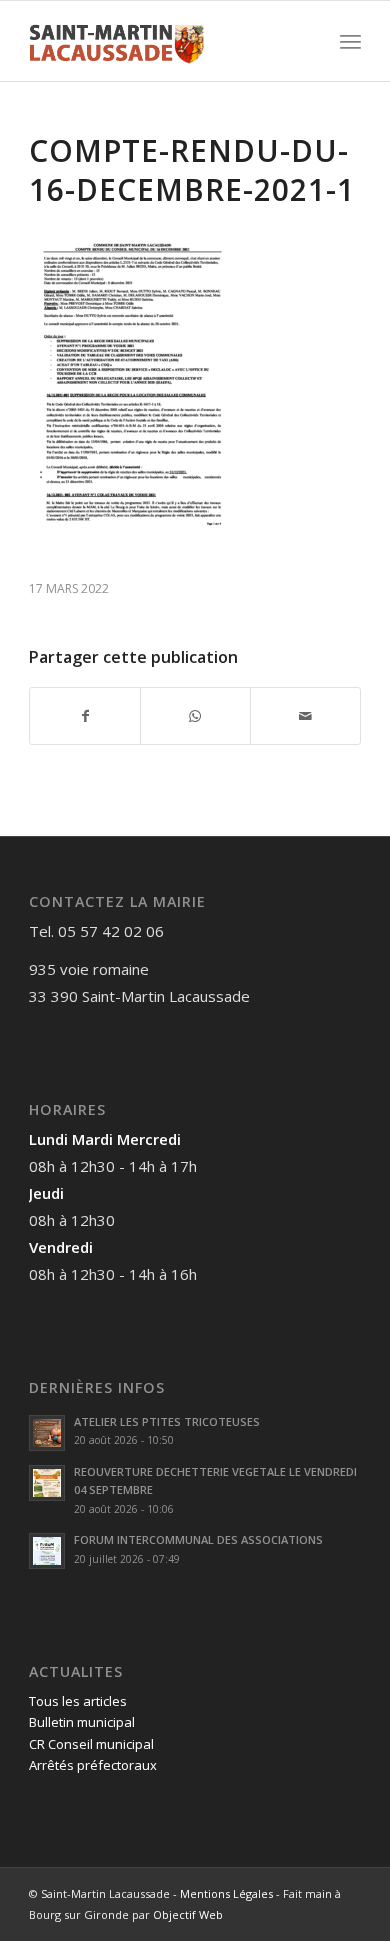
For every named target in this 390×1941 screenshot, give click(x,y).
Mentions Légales (226, 1893)
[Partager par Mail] (305, 716)
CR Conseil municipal (91, 1744)
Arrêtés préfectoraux (93, 1765)
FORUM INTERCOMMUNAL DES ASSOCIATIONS (198, 1539)
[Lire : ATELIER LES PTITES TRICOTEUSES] (47, 1433)
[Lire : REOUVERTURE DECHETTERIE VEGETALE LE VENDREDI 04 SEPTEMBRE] (47, 1483)
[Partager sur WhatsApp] (195, 716)
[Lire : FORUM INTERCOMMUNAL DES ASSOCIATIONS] (47, 1551)
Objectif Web (188, 1914)
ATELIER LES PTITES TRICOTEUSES (167, 1421)
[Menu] (350, 41)
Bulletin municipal (82, 1722)
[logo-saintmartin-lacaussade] (161, 41)
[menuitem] (350, 41)
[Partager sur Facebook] (85, 716)
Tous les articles (78, 1701)
